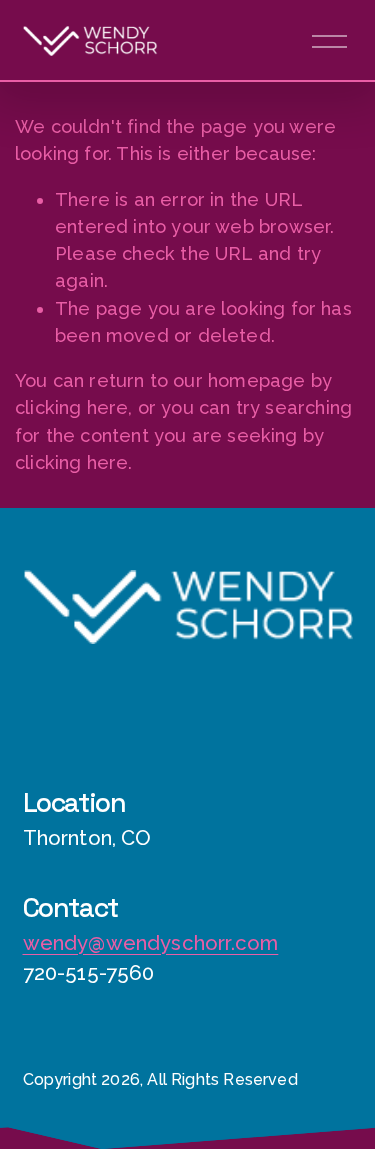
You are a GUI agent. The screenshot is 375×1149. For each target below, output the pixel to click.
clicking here (71, 407)
